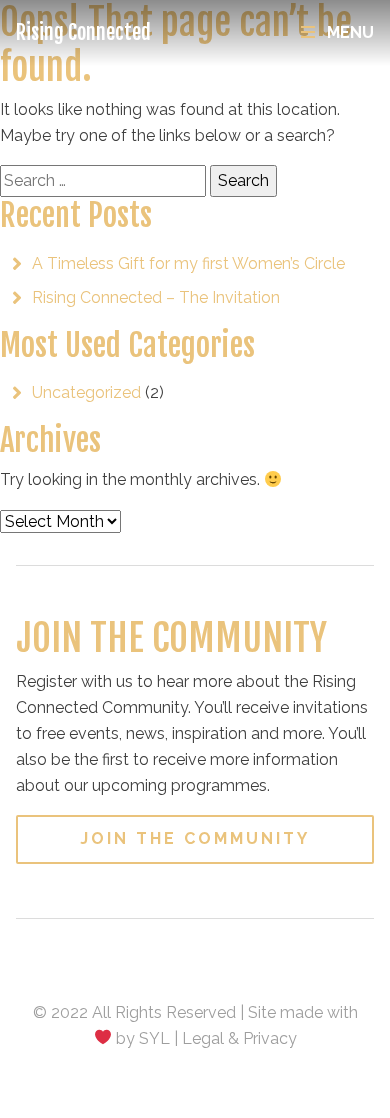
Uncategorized (86, 392)
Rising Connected (83, 32)
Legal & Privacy (239, 1038)
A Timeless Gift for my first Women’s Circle (188, 263)
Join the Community (195, 838)
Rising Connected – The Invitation (156, 297)
